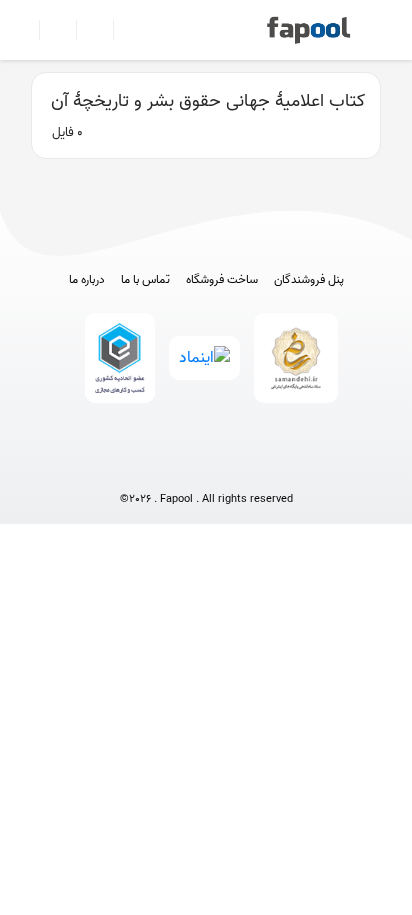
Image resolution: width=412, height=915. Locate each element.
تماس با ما (145, 280)
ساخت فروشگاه (222, 280)
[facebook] (132, 466)
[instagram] (206, 466)
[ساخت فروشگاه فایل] (86, 30)
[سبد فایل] (23, 30)
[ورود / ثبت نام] (49, 30)
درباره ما (87, 280)
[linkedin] (280, 466)
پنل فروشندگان (309, 280)
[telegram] (169, 466)
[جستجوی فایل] (123, 30)
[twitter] (243, 466)
